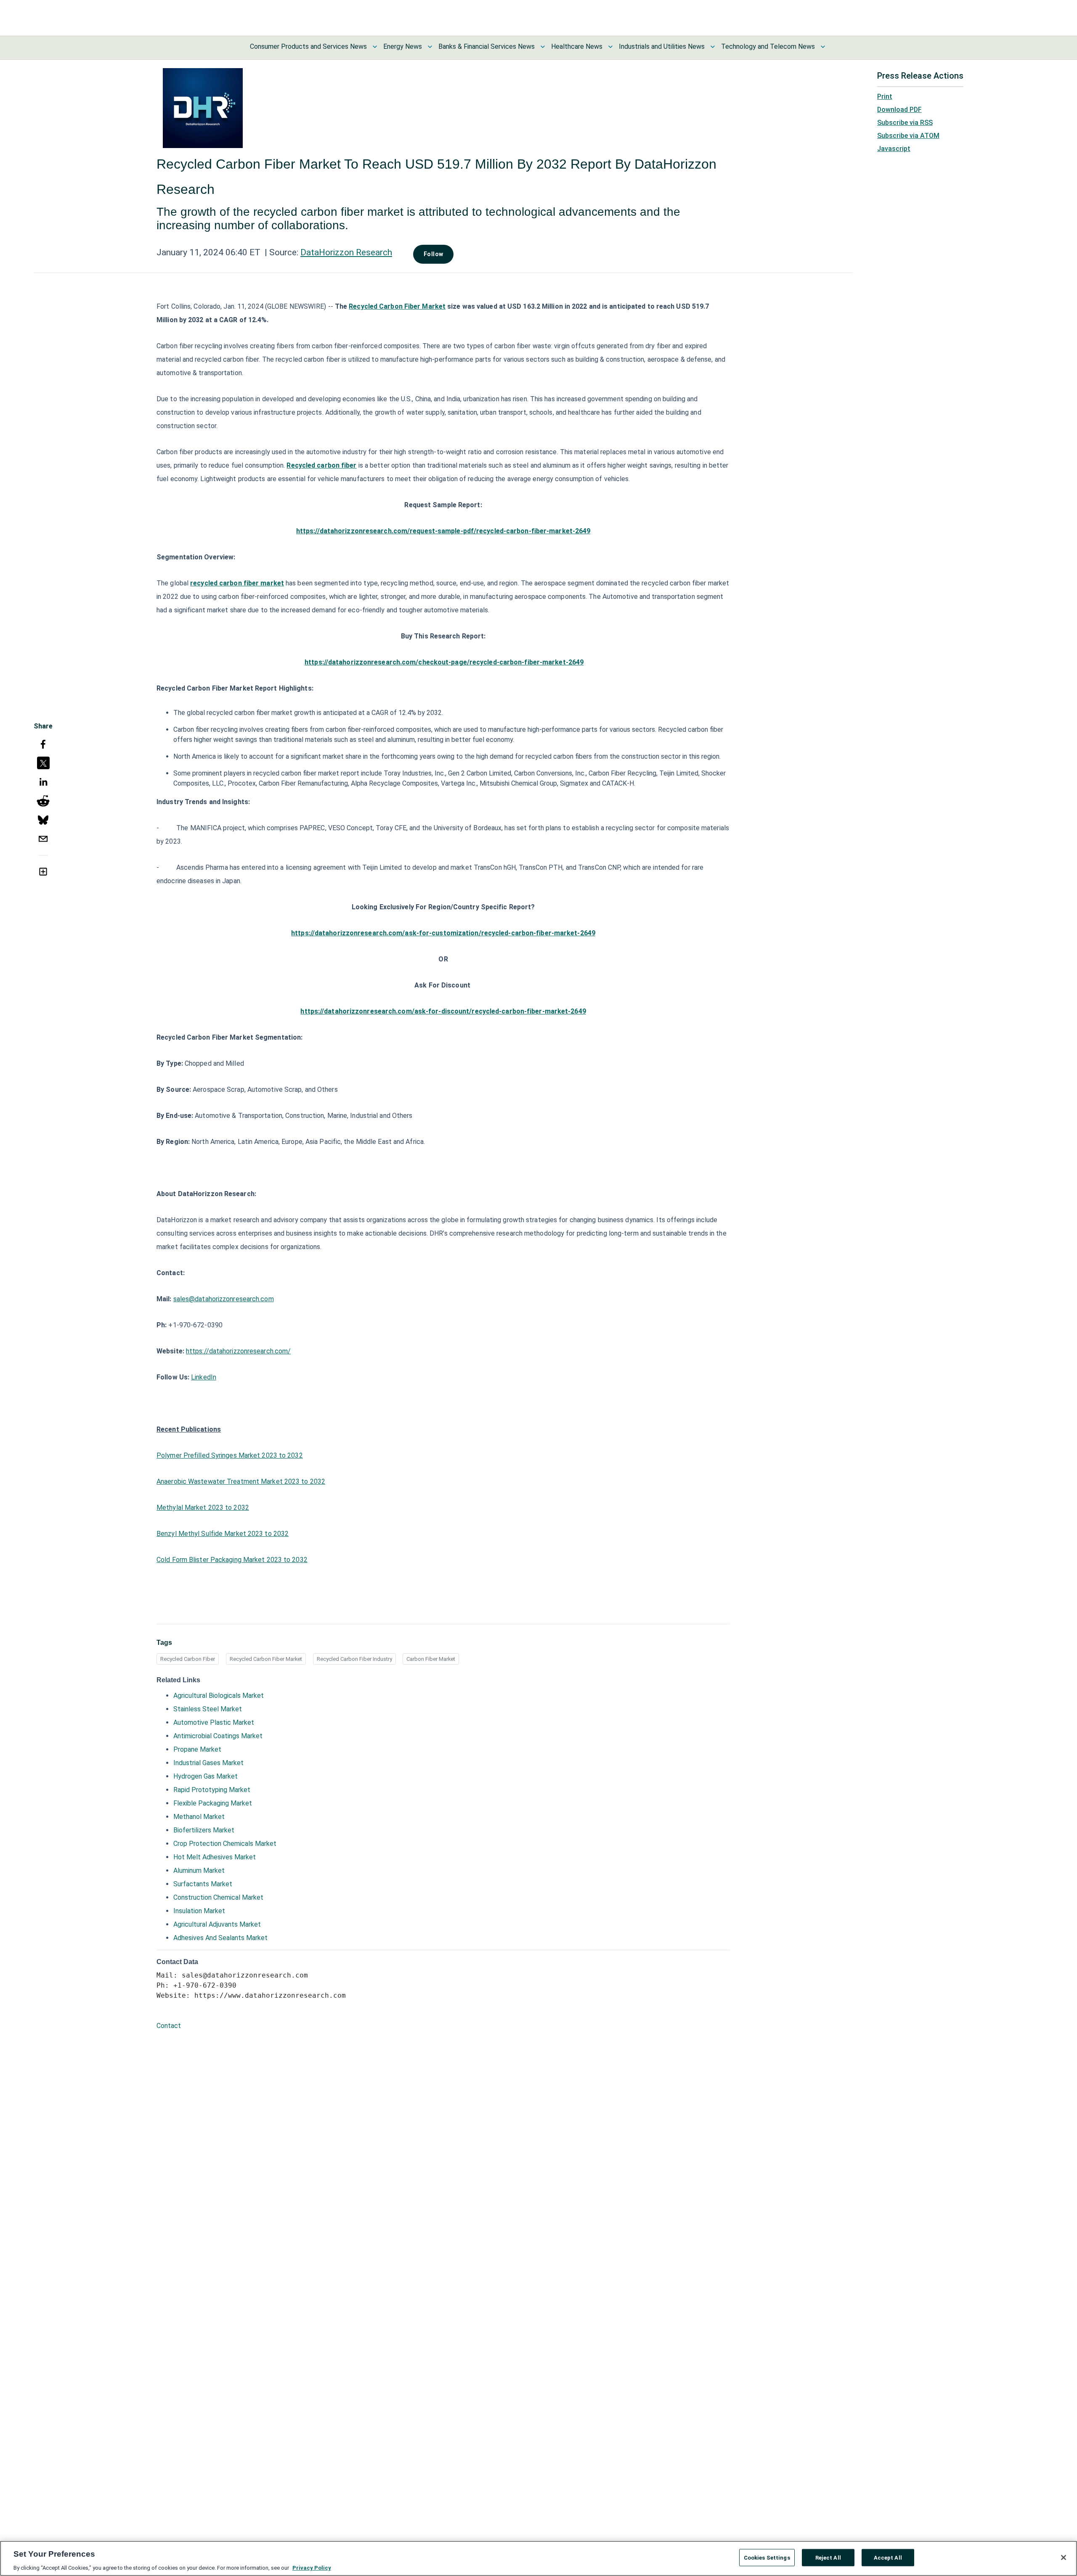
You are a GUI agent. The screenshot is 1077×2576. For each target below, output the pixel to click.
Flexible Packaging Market (213, 1803)
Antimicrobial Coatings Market (218, 1736)
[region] (538, 2558)
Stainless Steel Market (208, 1709)
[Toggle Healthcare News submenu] (610, 47)
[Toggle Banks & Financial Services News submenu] (543, 47)
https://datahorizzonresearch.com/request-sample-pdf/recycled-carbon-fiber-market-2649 (443, 531)
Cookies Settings (767, 2557)
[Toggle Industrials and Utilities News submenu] (713, 47)
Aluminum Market (199, 1870)
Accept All (888, 2557)
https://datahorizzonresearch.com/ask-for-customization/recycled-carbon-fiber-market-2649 (443, 933)
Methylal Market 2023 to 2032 (203, 1508)
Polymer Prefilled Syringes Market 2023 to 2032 (230, 1455)
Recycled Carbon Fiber (188, 1659)
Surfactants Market (203, 1884)
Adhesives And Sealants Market (220, 1938)
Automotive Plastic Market (214, 1722)
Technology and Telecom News (768, 46)
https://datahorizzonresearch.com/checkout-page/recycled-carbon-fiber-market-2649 (444, 662)
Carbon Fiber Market (431, 1659)
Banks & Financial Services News (487, 46)
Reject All (828, 2557)
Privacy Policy (312, 2567)
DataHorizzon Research (346, 252)
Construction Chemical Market (218, 1897)
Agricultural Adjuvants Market (217, 1924)
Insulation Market (199, 1911)
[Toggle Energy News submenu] (430, 47)
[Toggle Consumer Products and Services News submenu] (375, 47)
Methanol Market (199, 1817)
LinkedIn (204, 1377)
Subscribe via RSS (905, 123)
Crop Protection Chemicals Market (225, 1844)
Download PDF (899, 110)
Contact (169, 2026)
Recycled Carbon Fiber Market (397, 306)
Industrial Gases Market (208, 1763)
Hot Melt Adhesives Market (215, 1857)
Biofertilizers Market (204, 1830)
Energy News (403, 46)
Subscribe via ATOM (908, 136)
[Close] (1064, 2557)
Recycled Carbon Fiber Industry (354, 1659)
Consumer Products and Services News (308, 46)
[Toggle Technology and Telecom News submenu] (823, 47)
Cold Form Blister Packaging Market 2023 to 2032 (232, 1560)
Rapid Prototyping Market (212, 1790)
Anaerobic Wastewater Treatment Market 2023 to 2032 (241, 1481)
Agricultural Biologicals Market (219, 1696)
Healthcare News (577, 46)
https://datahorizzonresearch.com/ (238, 1351)
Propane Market (197, 1749)
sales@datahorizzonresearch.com (224, 1299)
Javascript (894, 149)
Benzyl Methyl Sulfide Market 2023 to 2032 (223, 1534)
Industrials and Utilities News (662, 46)
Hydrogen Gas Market (206, 1776)
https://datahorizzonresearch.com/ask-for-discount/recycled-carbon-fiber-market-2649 (443, 1011)
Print (885, 97)
